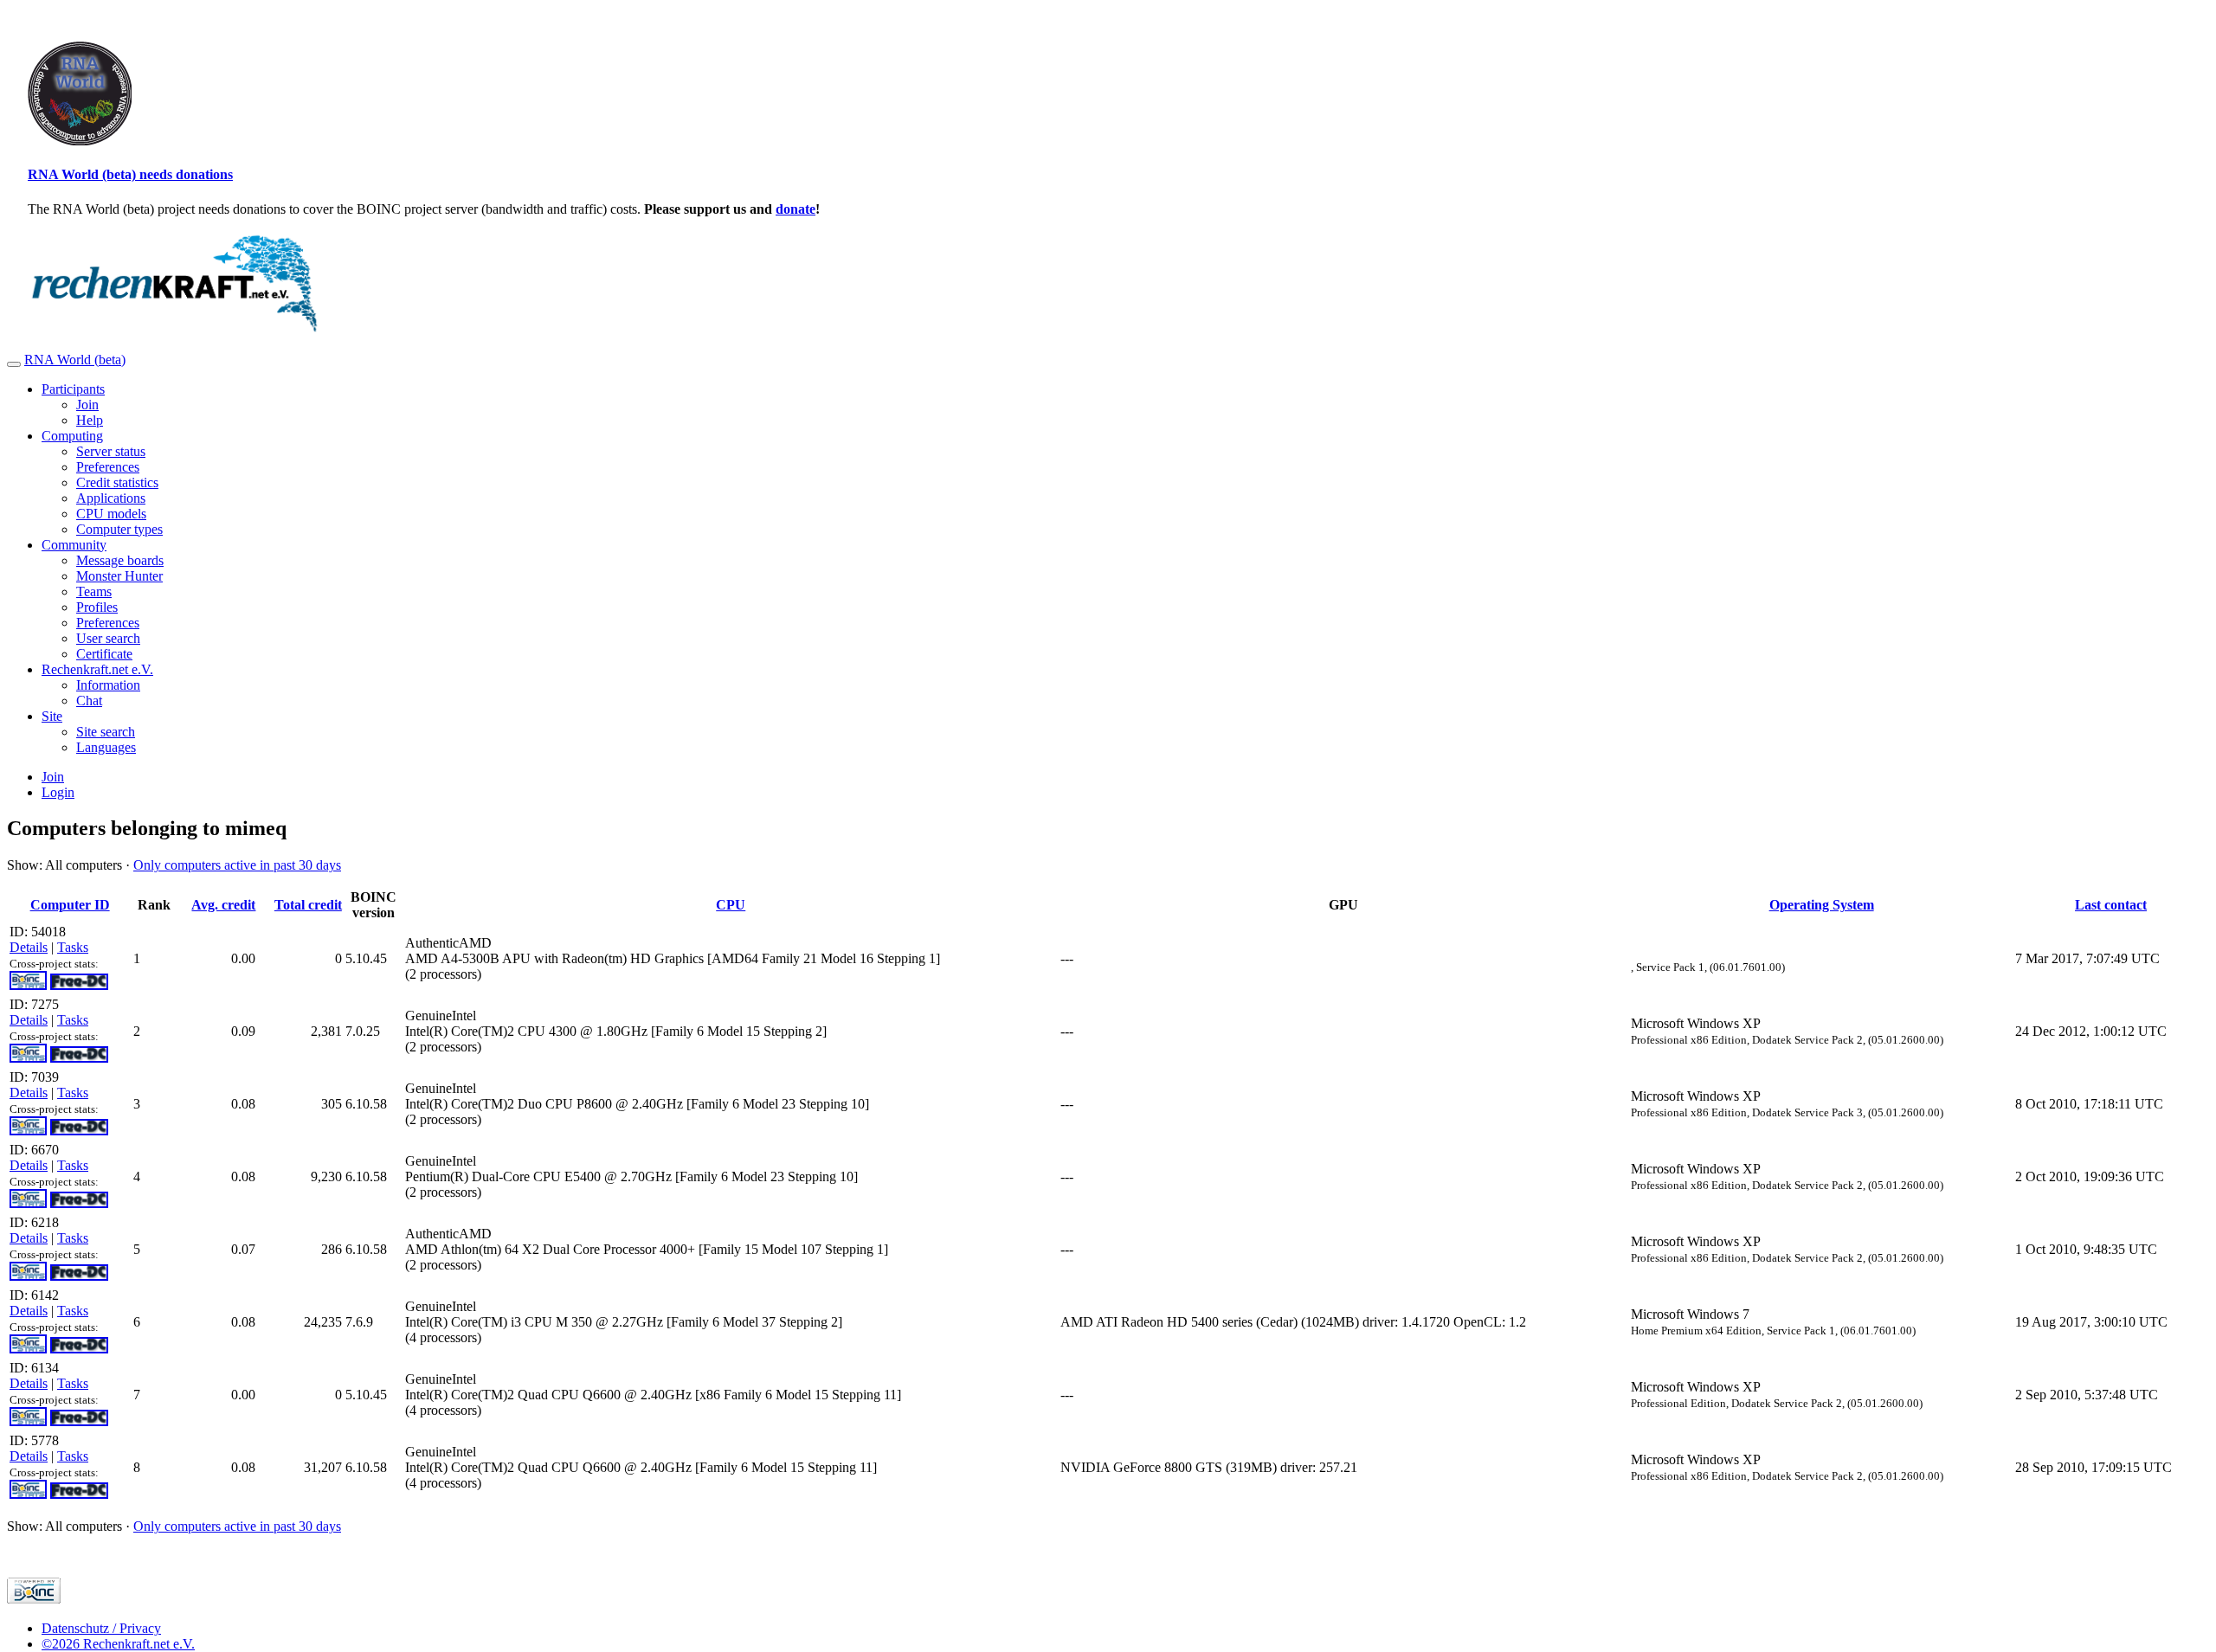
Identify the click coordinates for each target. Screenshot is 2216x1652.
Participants (73, 389)
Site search (106, 732)
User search (108, 638)
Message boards (120, 560)
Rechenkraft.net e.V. (97, 669)
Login (58, 792)
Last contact (2111, 905)
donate (796, 209)
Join (87, 405)
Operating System (1822, 905)
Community (74, 545)
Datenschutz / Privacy (101, 1628)
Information (108, 685)
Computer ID (70, 905)
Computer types (119, 529)
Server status (111, 451)
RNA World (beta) (75, 360)
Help (90, 420)
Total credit (308, 905)
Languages (106, 747)
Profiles (97, 607)
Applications (111, 498)
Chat (89, 701)
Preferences (108, 467)
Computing (72, 436)
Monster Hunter (119, 576)
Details (29, 947)
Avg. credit (223, 905)
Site (52, 716)
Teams (94, 591)
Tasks (73, 947)
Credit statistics (117, 482)
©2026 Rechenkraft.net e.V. (118, 1644)
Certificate (104, 654)
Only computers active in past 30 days (237, 865)
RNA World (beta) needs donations (130, 174)
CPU (731, 905)
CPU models (111, 514)
